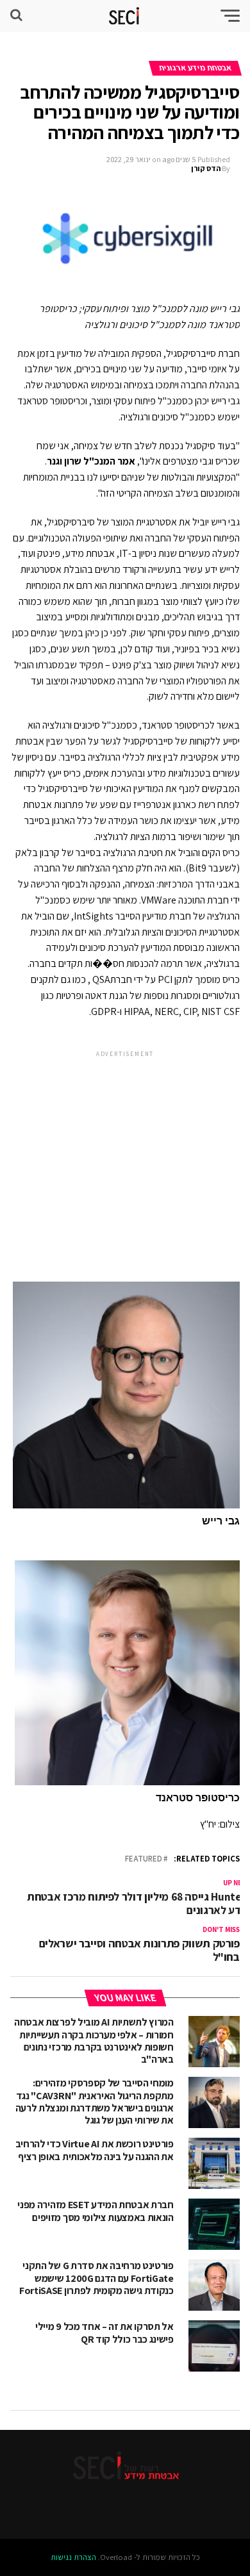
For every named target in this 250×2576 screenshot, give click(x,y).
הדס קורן (206, 168)
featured (144, 1859)
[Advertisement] (125, 1156)
